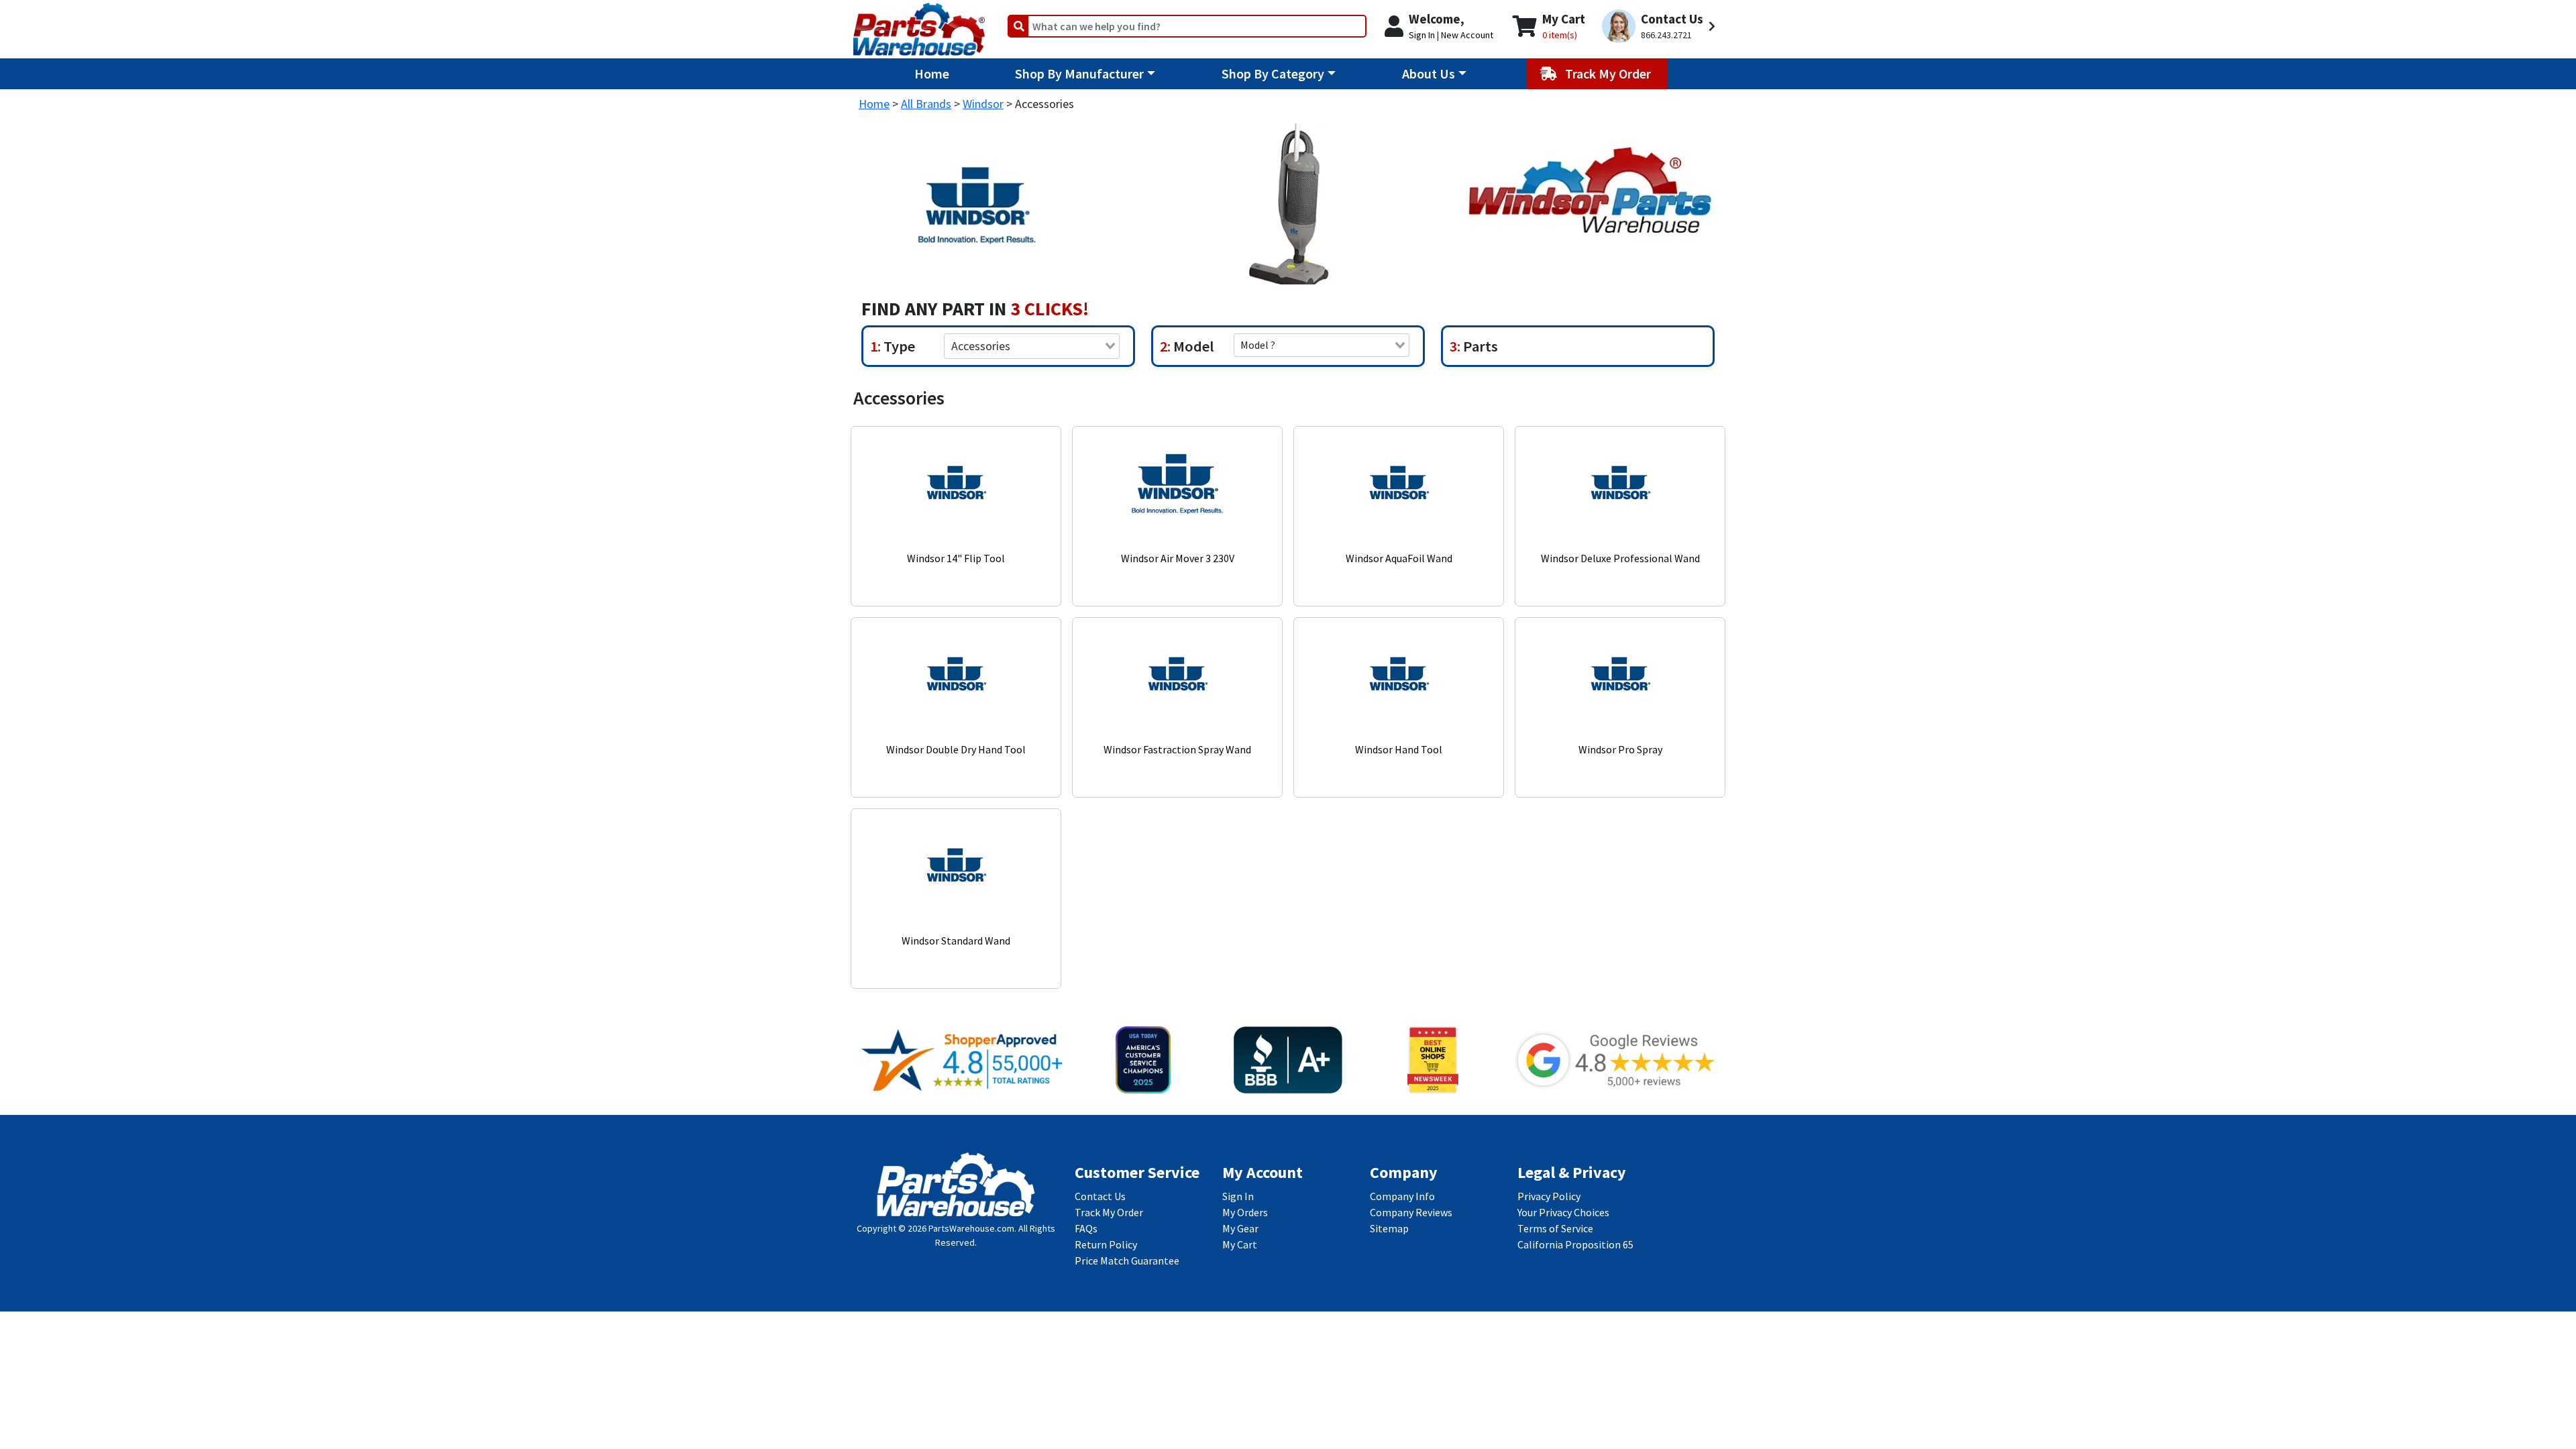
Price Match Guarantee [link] (1127, 1260)
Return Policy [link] (1106, 1244)
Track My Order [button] (1609, 73)
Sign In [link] (1238, 1196)
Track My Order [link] (1109, 1212)
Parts (1479, 346)
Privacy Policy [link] (1549, 1196)
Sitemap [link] (1389, 1228)
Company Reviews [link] (1411, 1212)
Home (932, 73)
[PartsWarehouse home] (919, 25)
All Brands (926, 104)
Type (898, 346)
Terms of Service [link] (1555, 1228)
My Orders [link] (1245, 1212)
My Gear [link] (1240, 1228)
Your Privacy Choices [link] (1563, 1212)
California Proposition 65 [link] (1575, 1244)
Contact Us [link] (1100, 1196)
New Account (1467, 35)
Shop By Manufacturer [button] (1079, 73)
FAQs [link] (1086, 1228)
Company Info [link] (1402, 1196)
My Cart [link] (1240, 1244)
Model (1192, 346)
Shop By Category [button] (1273, 73)
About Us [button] (1429, 73)
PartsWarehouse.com (971, 1228)
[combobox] (1032, 346)
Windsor (983, 104)
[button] (1661, 26)
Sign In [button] (1422, 35)
